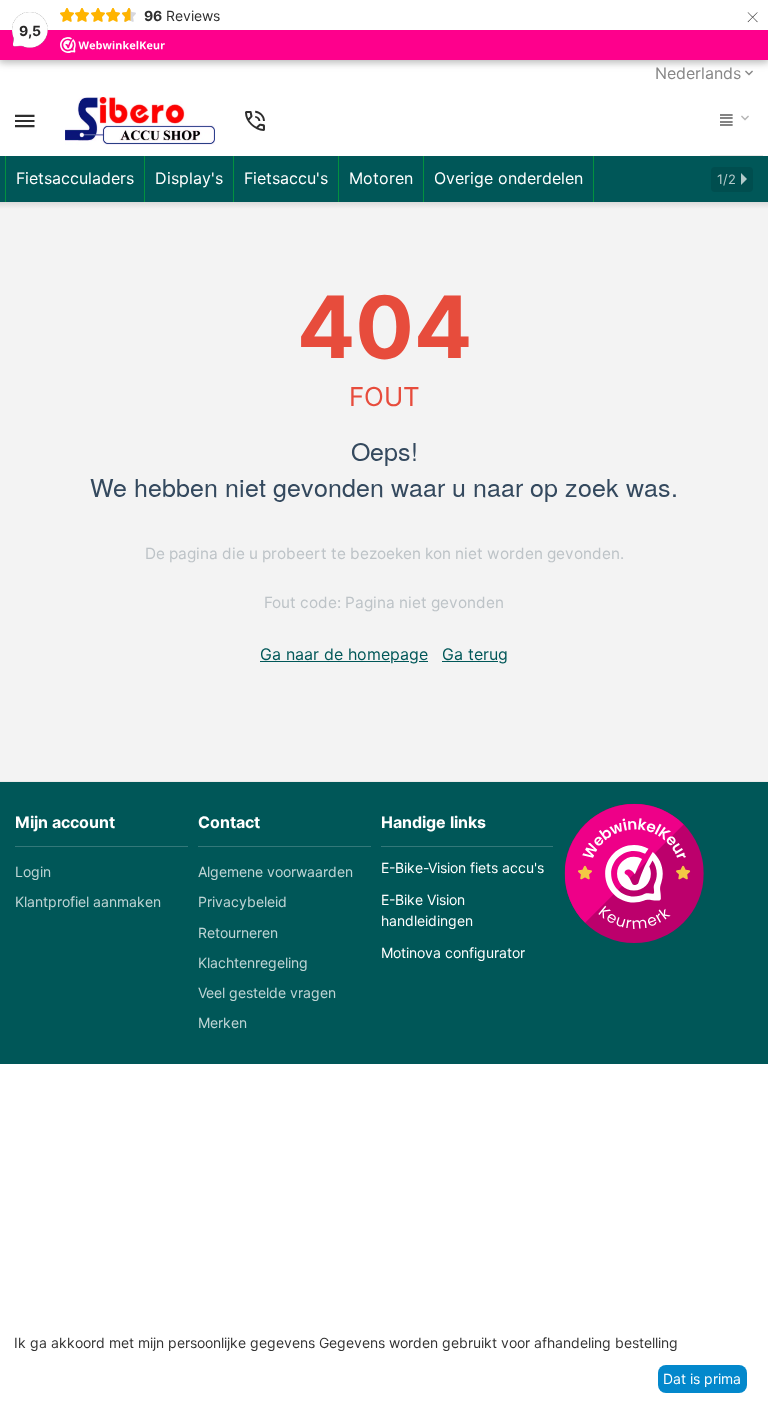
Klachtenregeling (253, 962)
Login (33, 871)
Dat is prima (702, 1378)
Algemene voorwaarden (275, 871)
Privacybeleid (242, 901)
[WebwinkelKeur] (634, 873)
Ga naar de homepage (344, 654)
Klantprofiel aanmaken (88, 901)
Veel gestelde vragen (267, 992)
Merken (222, 1022)
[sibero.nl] (140, 121)
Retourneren (238, 932)
